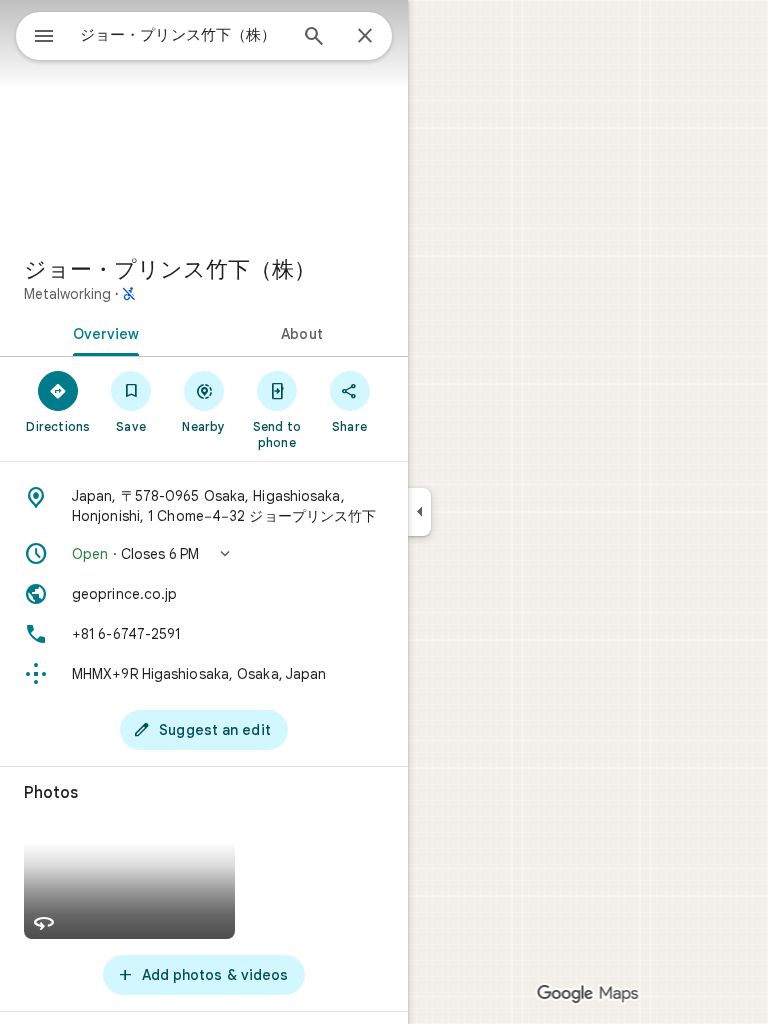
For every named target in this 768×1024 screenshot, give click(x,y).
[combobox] (183, 35)
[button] (204, 554)
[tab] (102, 332)
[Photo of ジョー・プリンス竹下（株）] (204, 120)
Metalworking (67, 294)
